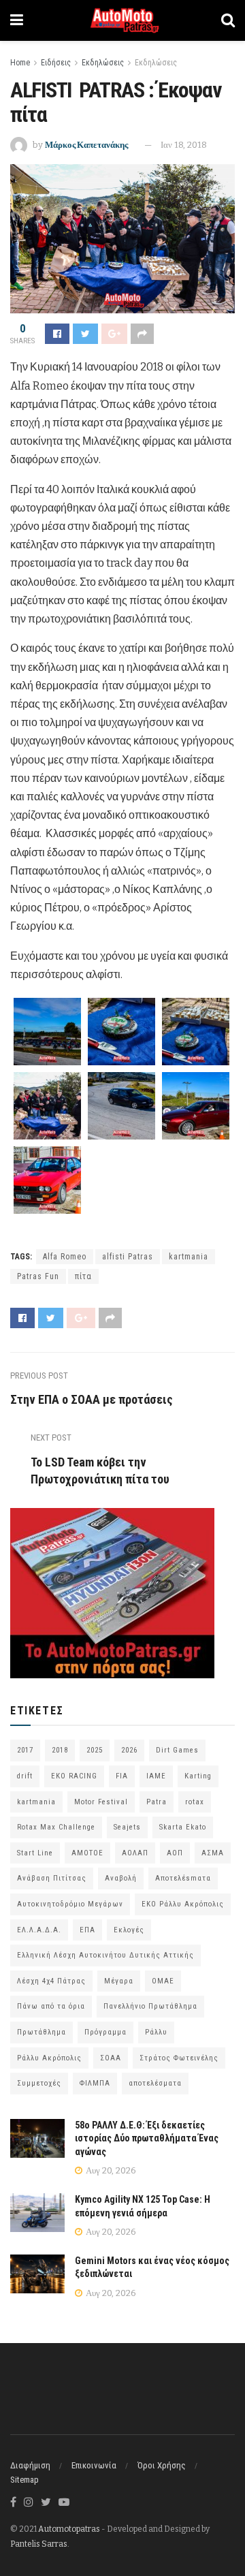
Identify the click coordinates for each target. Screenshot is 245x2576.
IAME (156, 1776)
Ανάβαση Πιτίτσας (52, 1878)
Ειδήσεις (56, 63)
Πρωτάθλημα (42, 2032)
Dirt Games (177, 1750)
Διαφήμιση (30, 2465)
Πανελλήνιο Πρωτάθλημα (150, 2006)
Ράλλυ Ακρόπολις (49, 2058)
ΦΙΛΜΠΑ (95, 2083)
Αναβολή (121, 1878)
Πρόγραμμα (105, 2032)
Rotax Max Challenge (56, 1827)
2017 (25, 1750)
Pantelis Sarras (39, 2544)
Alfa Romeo (65, 1257)
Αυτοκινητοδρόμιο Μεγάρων (70, 1904)
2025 (95, 1750)
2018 (60, 1750)
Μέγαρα (119, 1981)
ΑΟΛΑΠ (135, 1853)
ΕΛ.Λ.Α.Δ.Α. (39, 1930)
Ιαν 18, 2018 (184, 145)
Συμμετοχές (39, 2083)
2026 (129, 1750)
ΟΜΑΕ (163, 1981)
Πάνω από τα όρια (51, 2006)
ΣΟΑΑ (111, 2058)
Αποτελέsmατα (183, 1878)
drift (25, 1776)
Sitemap (24, 2480)
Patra (157, 1802)
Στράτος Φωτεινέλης (179, 2058)
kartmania (189, 1257)
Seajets (127, 1827)
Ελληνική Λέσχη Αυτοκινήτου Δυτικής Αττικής (105, 1955)
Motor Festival (101, 1802)
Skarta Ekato (183, 1827)
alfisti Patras (128, 1257)
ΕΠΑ (87, 1930)
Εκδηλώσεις (103, 63)
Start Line (35, 1853)
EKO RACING (74, 1776)
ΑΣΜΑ (213, 1853)
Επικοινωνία (94, 2465)
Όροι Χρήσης (162, 2465)
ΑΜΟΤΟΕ (87, 1853)
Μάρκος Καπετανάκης (86, 145)
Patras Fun (38, 1276)
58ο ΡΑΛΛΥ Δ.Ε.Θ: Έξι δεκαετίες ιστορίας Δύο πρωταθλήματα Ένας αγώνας (147, 2138)
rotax (195, 1802)
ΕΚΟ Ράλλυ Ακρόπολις (183, 1904)
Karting (198, 1776)
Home (20, 63)
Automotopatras (69, 2529)
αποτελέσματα (155, 2083)
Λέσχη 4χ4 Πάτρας (51, 1981)
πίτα (83, 1276)
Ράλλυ (156, 2032)
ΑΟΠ (175, 1853)
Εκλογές (129, 1930)
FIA (122, 1776)
